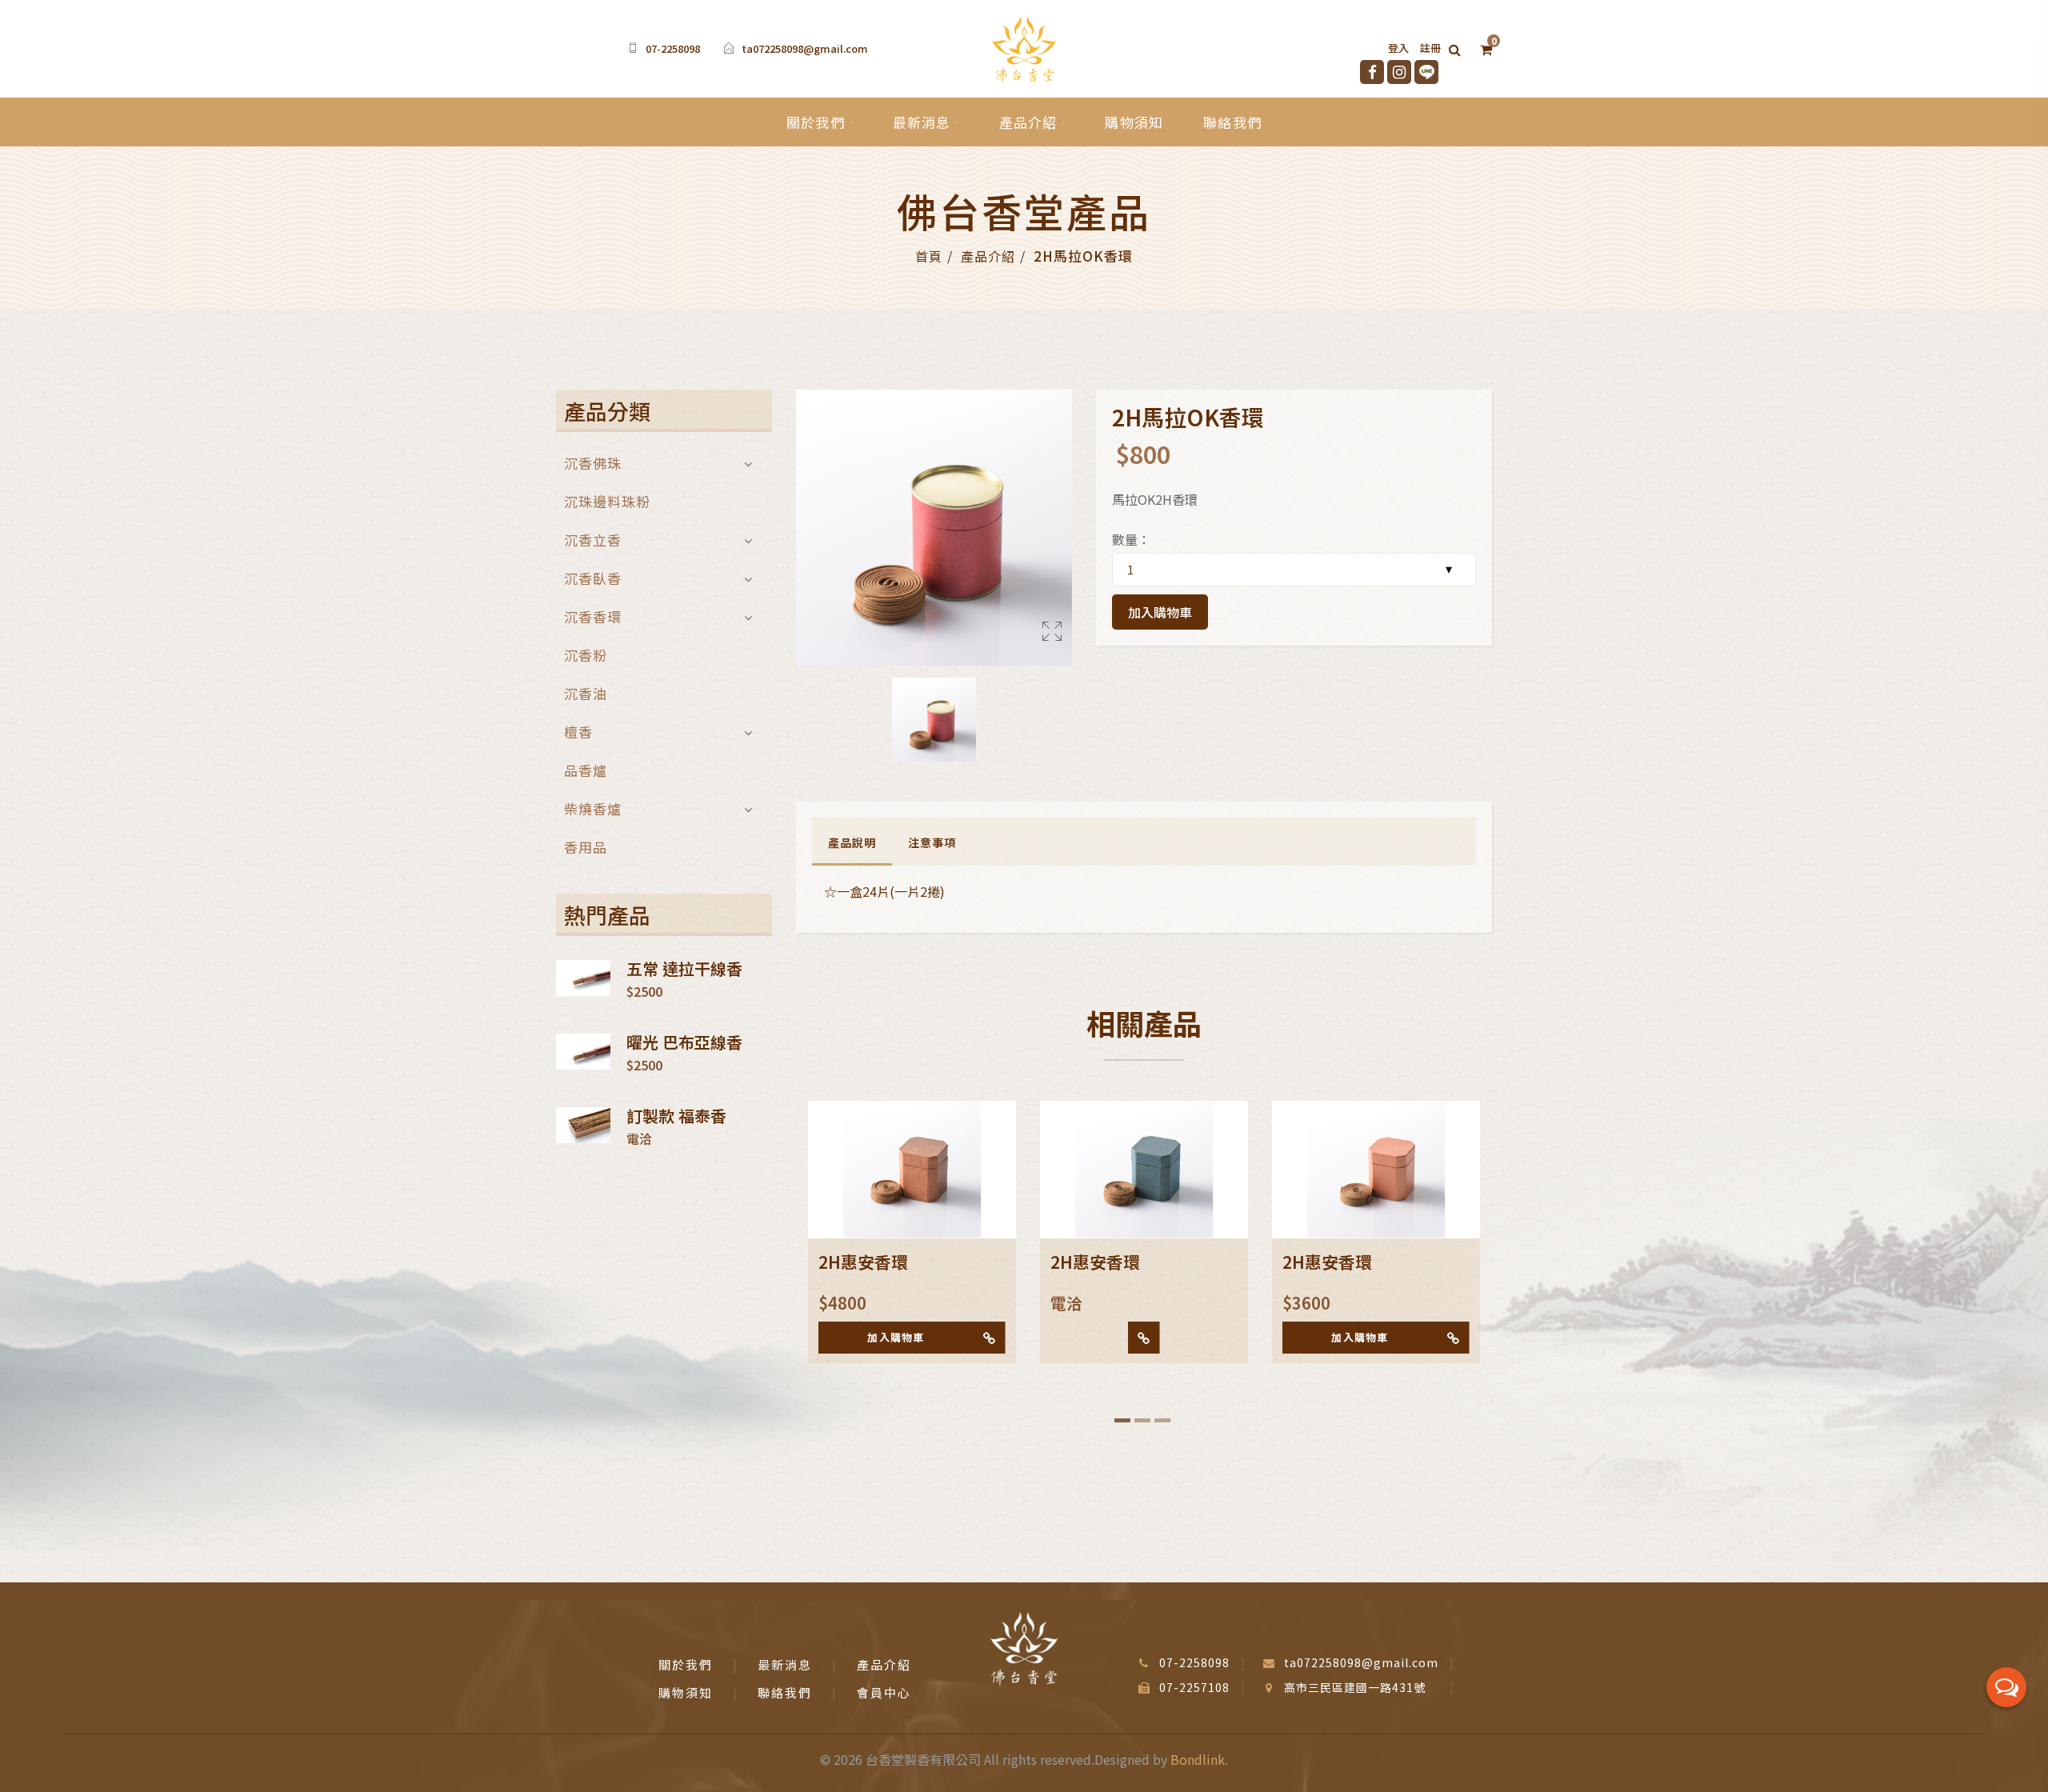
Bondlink (1198, 1759)
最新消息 (922, 122)
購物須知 (1134, 122)
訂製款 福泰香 (676, 1116)
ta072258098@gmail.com (805, 48)
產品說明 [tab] (852, 842)
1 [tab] (1122, 1420)
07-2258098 (673, 48)
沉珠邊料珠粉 (607, 501)
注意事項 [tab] (932, 842)
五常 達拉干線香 (684, 969)
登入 (1398, 48)
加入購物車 (1160, 612)
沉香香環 (593, 616)
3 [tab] (1162, 1420)
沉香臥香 (593, 578)
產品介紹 (1028, 122)
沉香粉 (586, 655)
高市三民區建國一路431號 (1355, 1687)
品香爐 (586, 770)
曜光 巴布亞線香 (684, 1042)
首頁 (929, 256)
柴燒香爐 (593, 808)
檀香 (578, 732)
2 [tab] (1142, 1420)
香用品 (586, 845)
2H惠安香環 (863, 1262)
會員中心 (884, 1692)
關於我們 (816, 122)
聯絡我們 (1232, 122)
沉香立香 (593, 540)
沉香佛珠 (593, 464)
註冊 (1430, 48)
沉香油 (586, 693)
